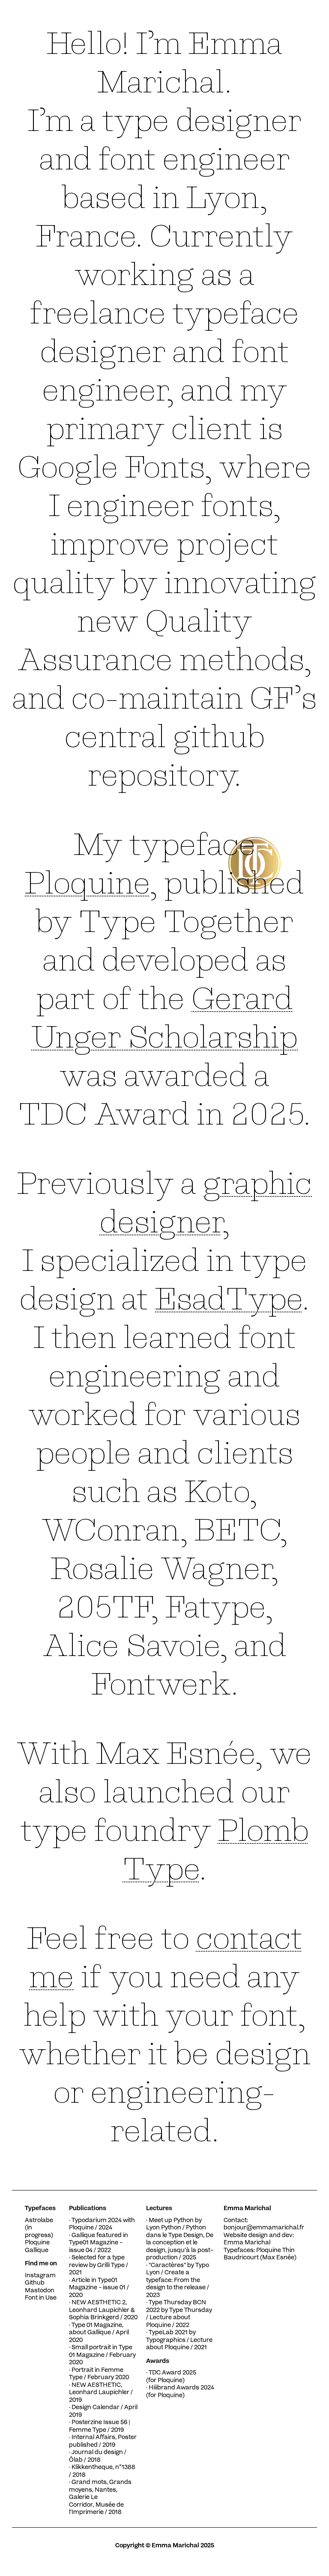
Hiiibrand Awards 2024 (181, 2388)
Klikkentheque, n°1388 (103, 2468)
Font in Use (41, 2298)
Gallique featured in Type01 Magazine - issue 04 (99, 2243)
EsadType (229, 1296)
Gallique (37, 2251)
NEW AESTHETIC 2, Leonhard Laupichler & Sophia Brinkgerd (102, 2310)
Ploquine (87, 880)
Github (35, 2283)
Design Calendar (96, 2408)
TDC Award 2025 (172, 2373)
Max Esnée (278, 2258)
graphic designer (206, 1200)
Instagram (40, 2276)
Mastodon (40, 2291)
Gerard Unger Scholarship (164, 1015)
